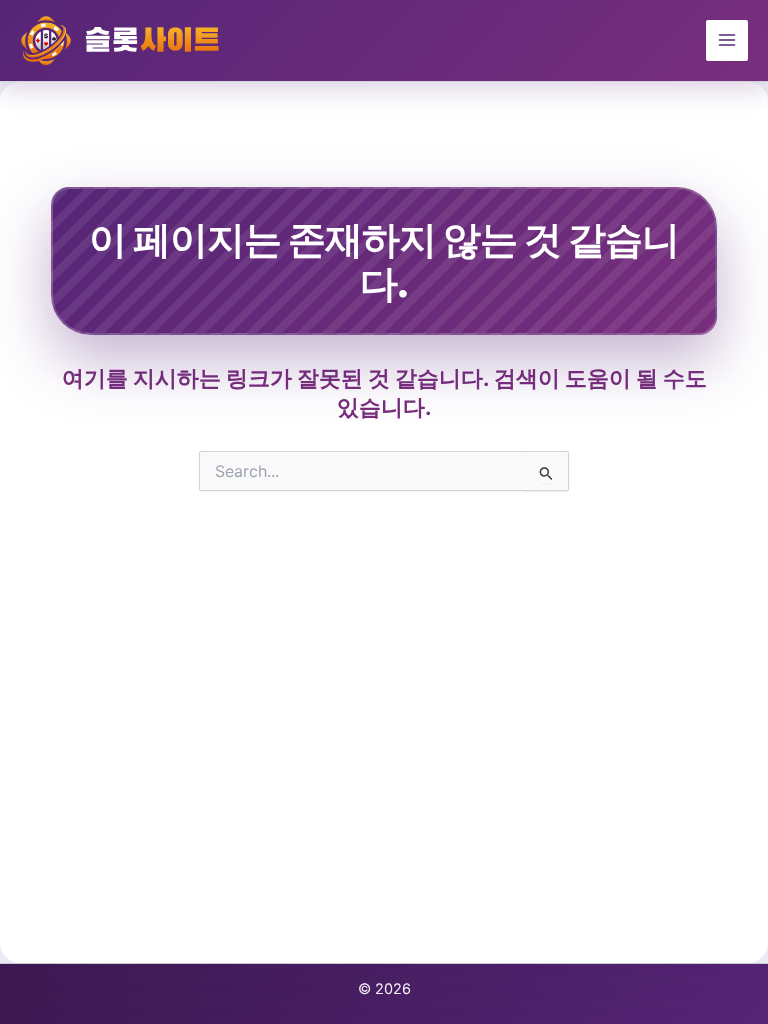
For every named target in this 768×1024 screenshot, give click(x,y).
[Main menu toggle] (727, 41)
